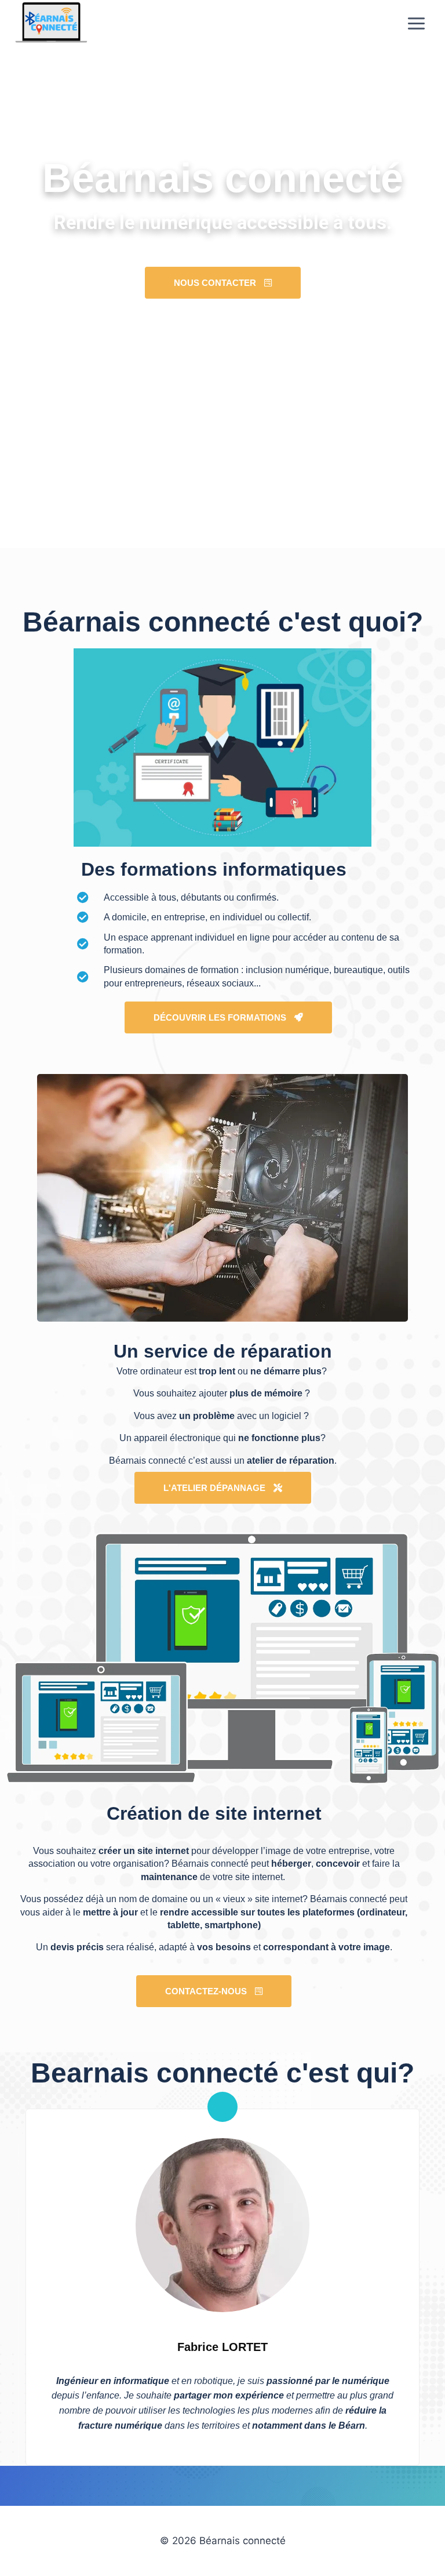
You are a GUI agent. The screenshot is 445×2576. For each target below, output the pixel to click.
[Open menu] (416, 23)
